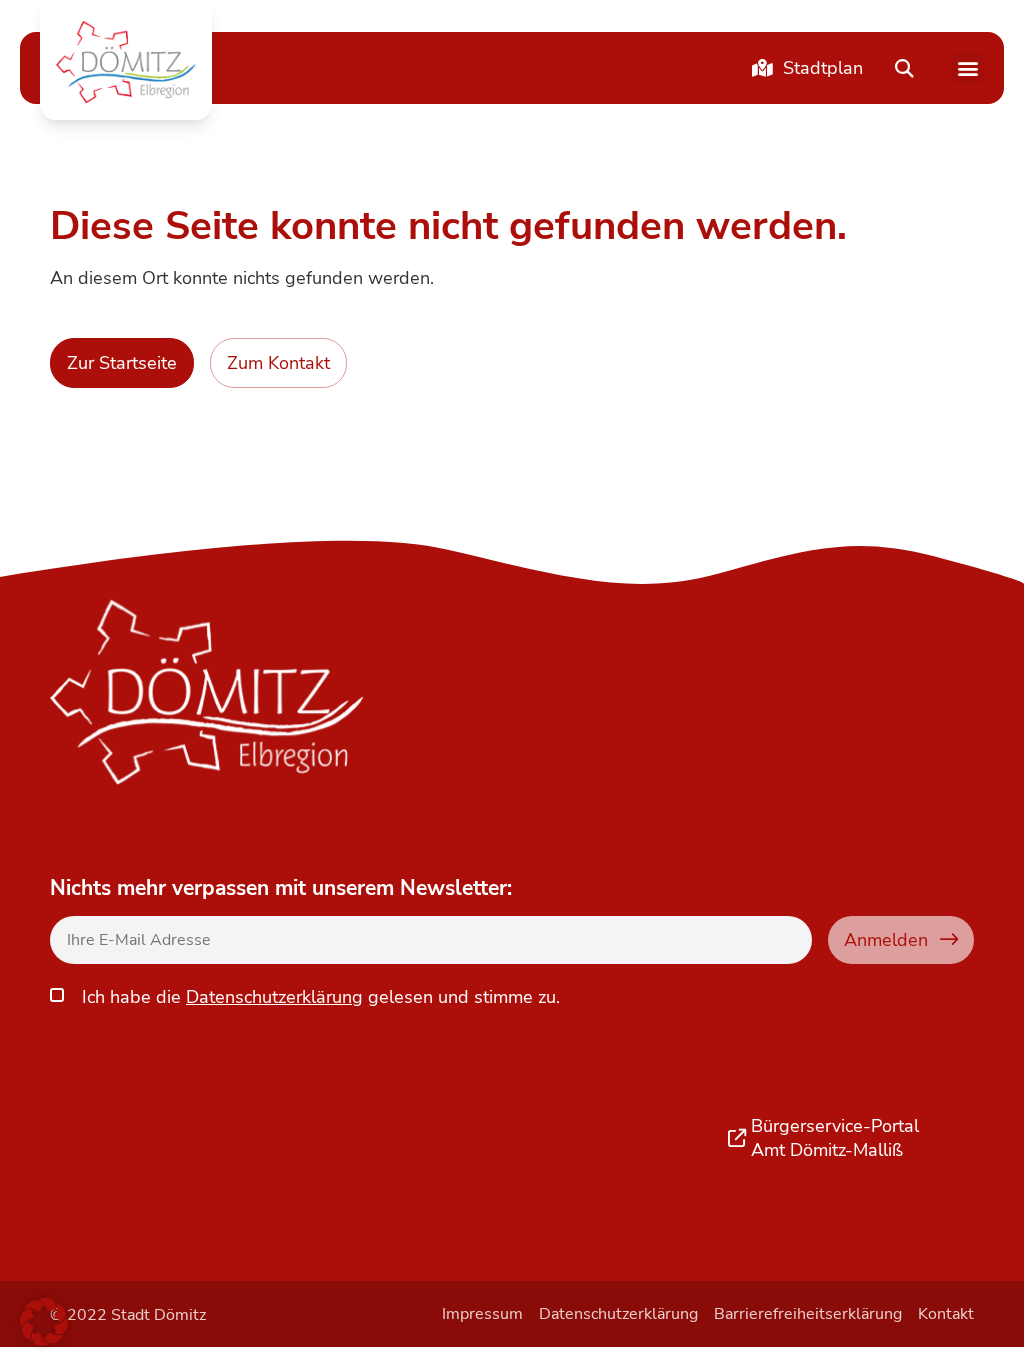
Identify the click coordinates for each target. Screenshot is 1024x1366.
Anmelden (886, 939)
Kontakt (946, 1314)
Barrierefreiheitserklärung (808, 1314)
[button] (126, 62)
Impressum (482, 1314)
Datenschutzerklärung (274, 997)
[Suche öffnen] (904, 68)
